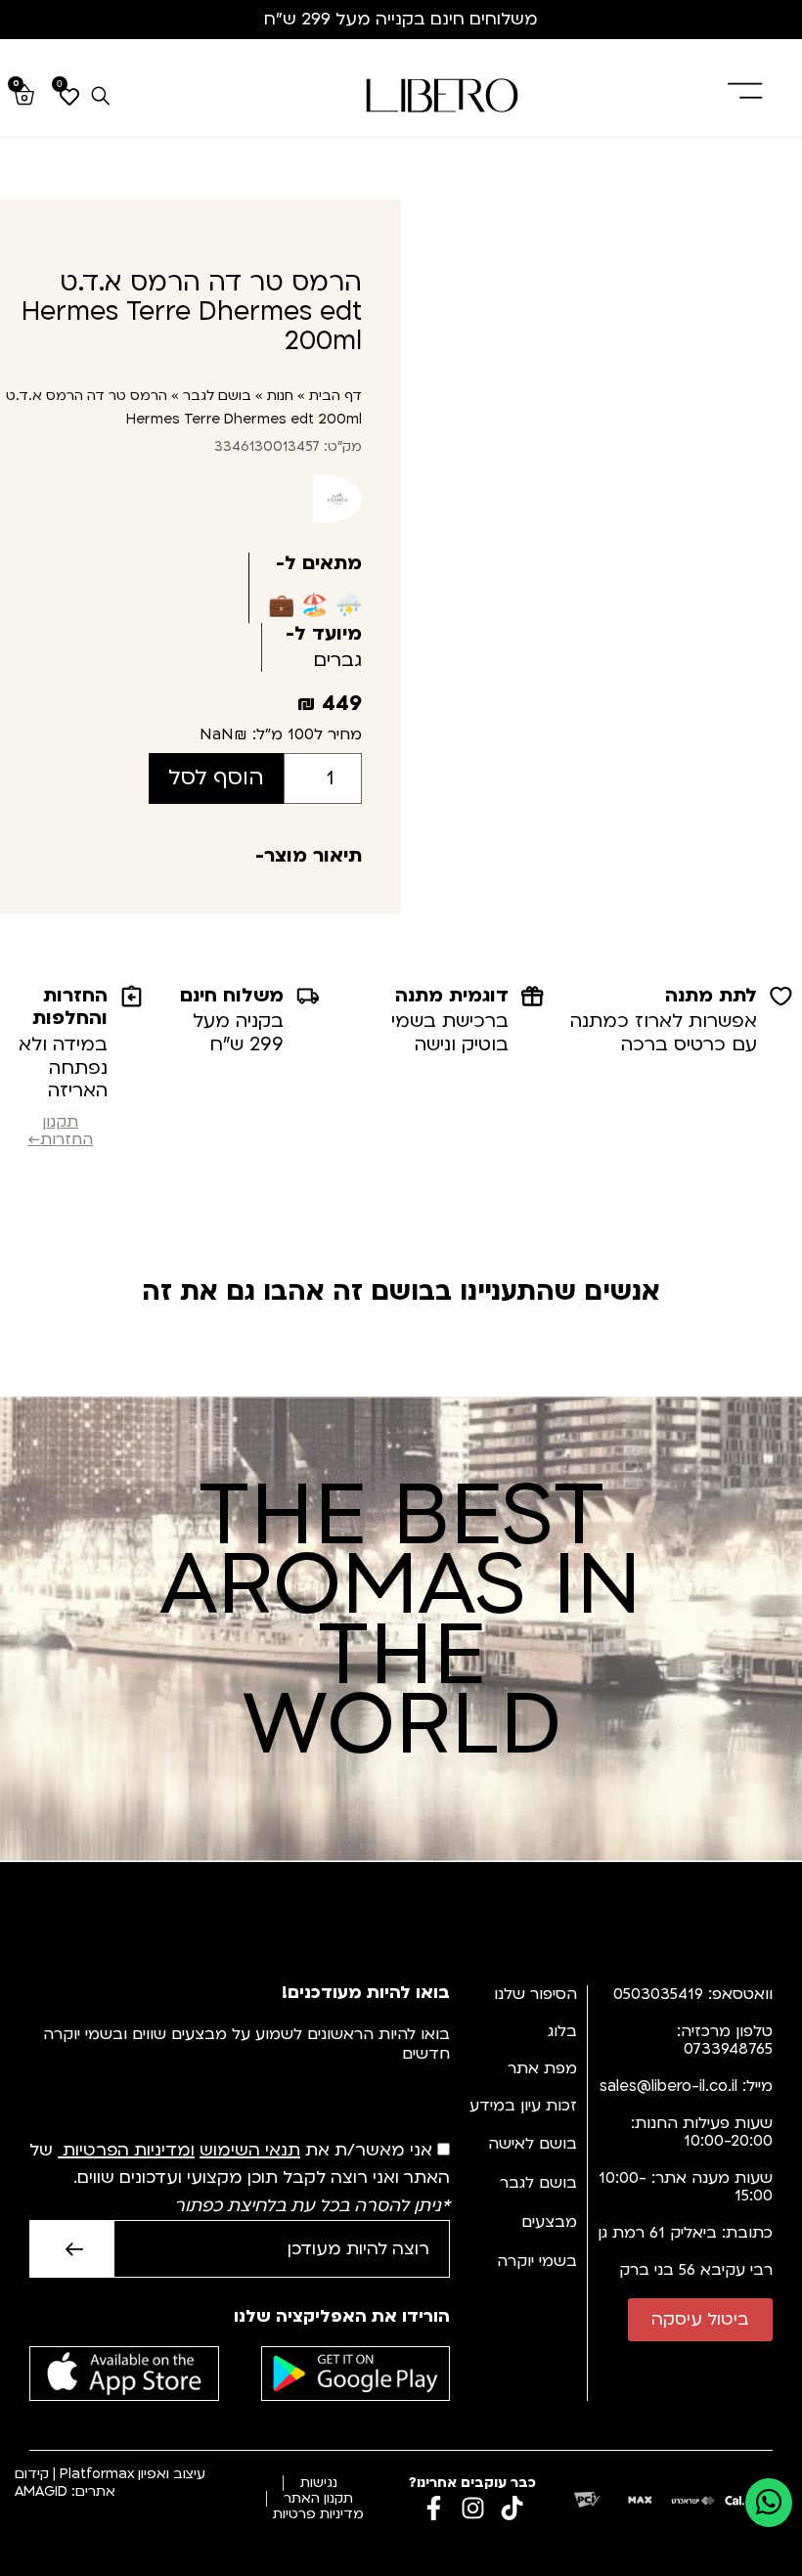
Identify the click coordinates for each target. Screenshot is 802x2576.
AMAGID (41, 2491)
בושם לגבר (217, 396)
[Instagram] (473, 2508)
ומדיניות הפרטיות (129, 2150)
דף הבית (335, 396)
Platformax (97, 2474)
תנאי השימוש (250, 2150)
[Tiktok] (512, 2508)
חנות (280, 396)
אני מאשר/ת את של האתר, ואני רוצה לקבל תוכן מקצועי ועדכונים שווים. (240, 2178)
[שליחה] (71, 2249)
